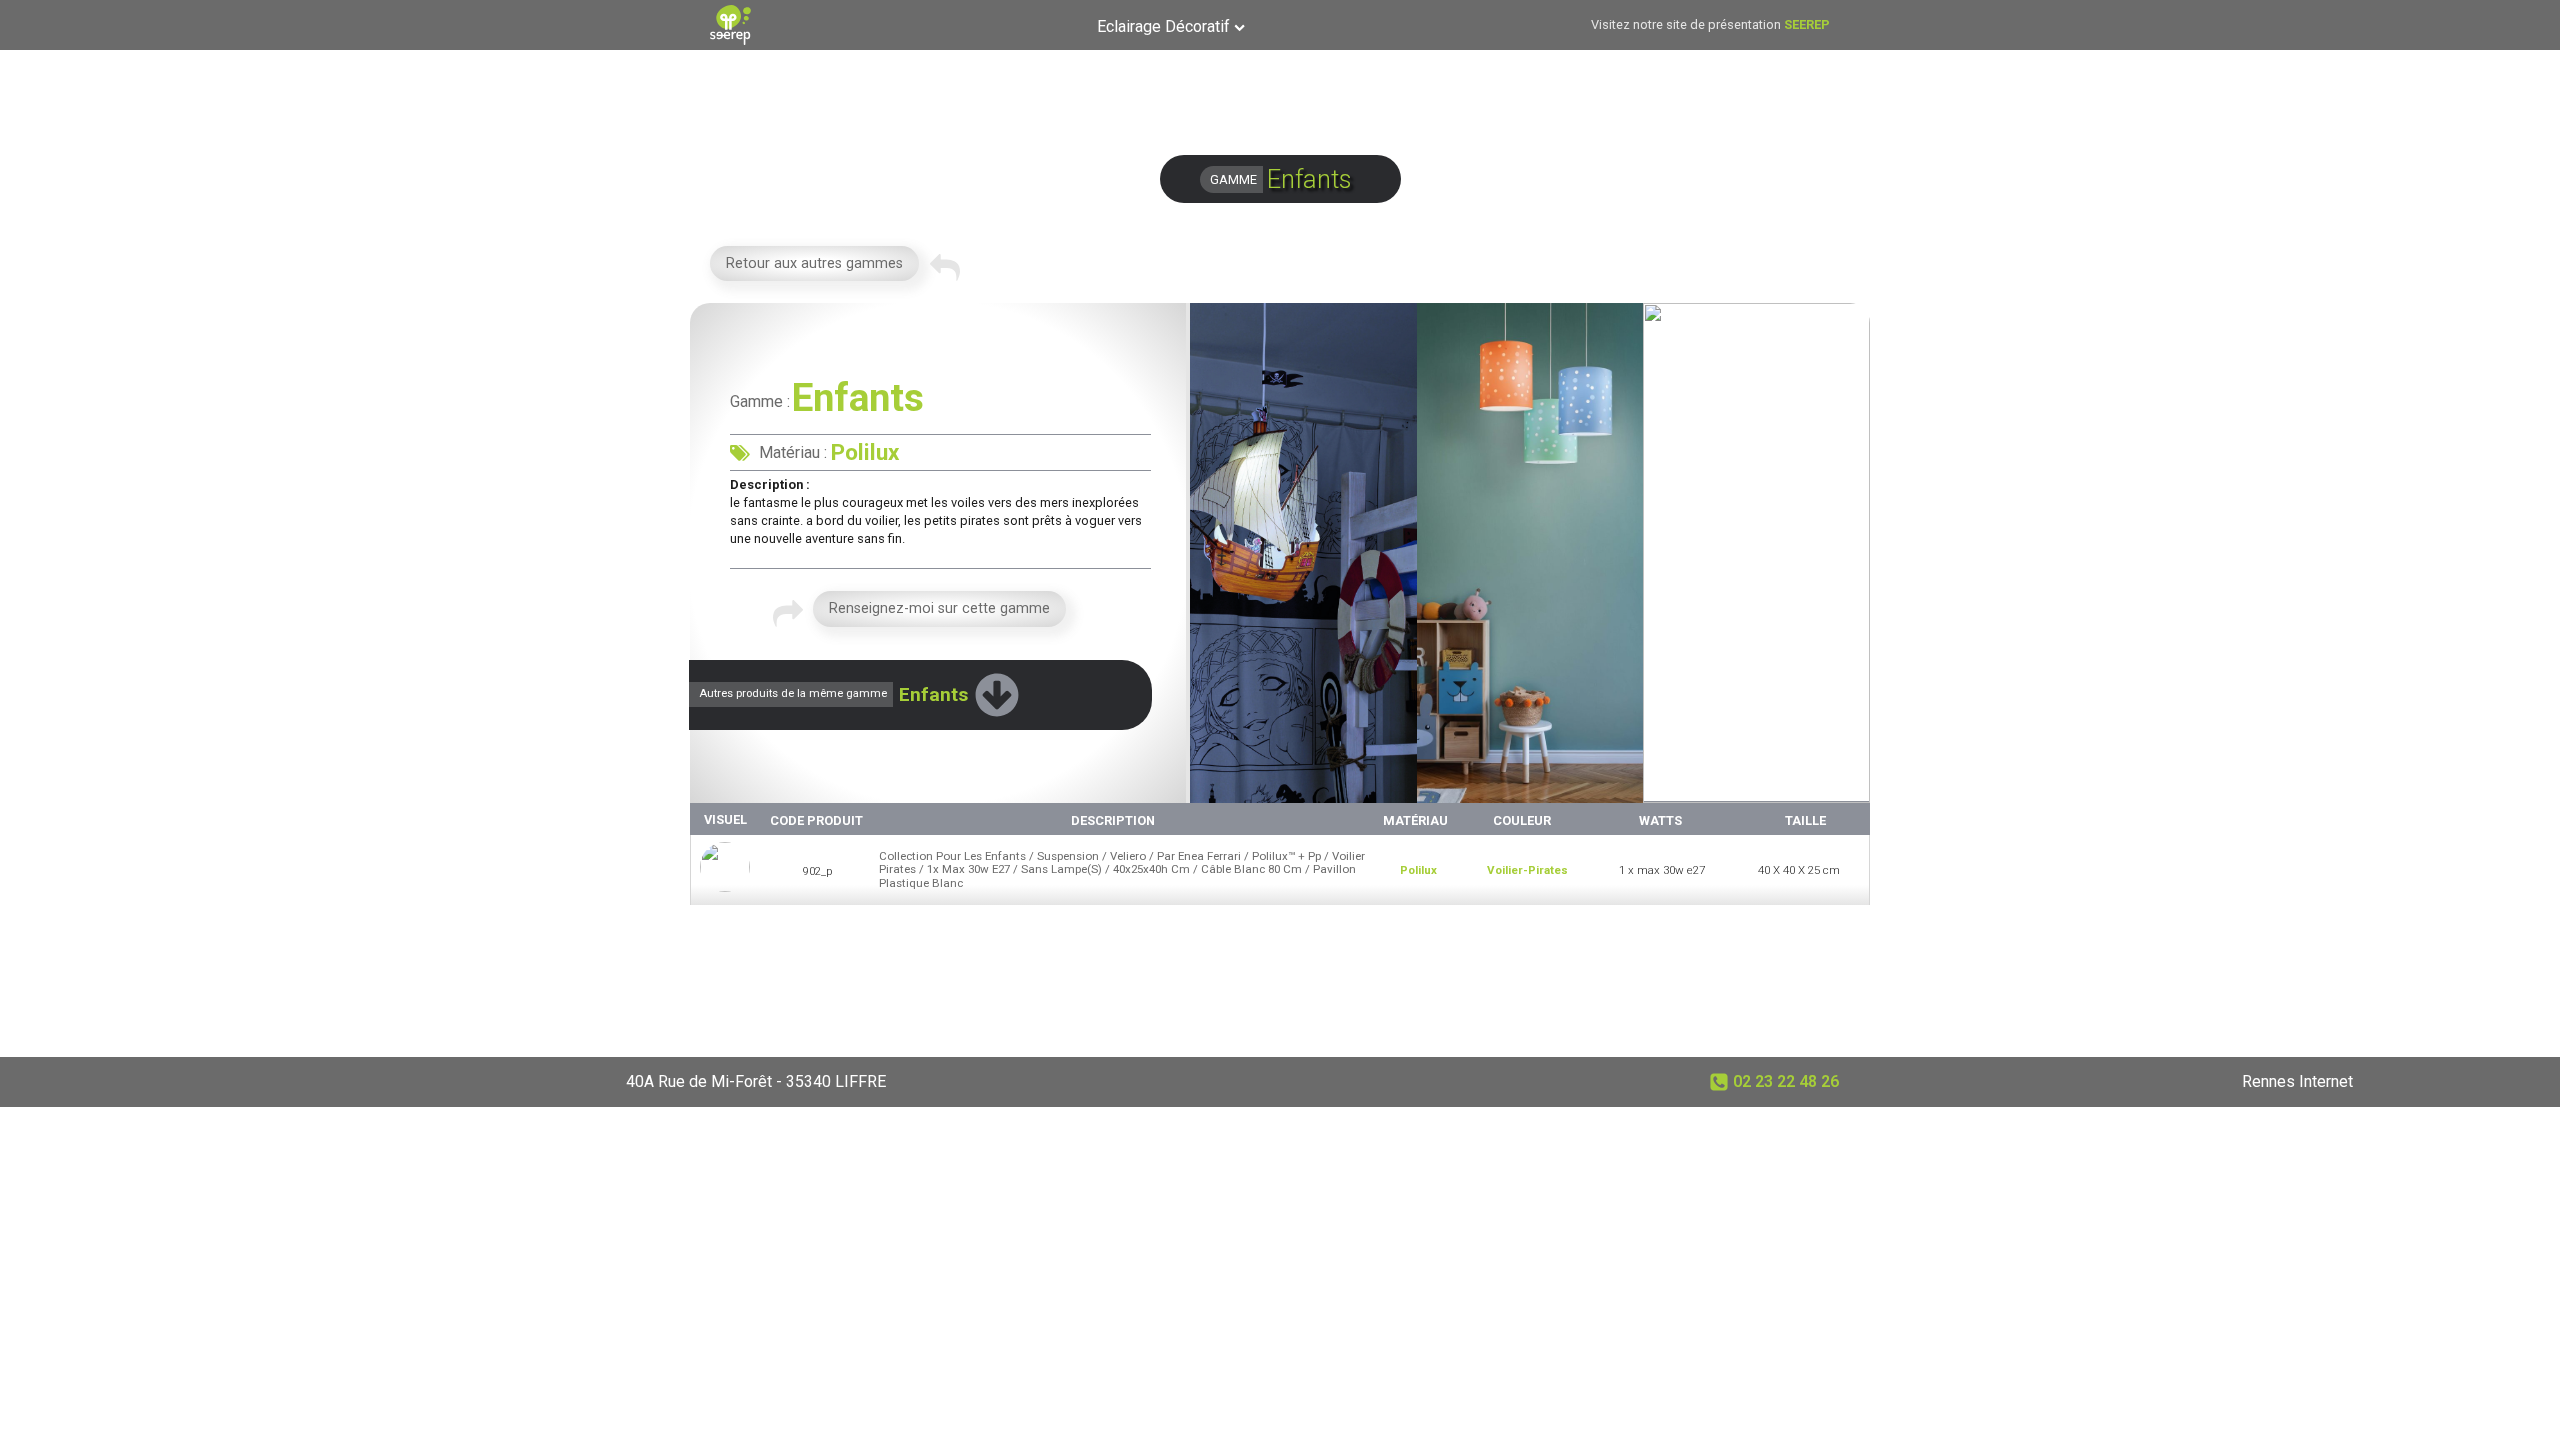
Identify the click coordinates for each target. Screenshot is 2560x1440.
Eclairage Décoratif (1163, 26)
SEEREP (1807, 24)
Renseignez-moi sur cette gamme (939, 608)
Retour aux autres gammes (814, 263)
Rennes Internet (2297, 1081)
